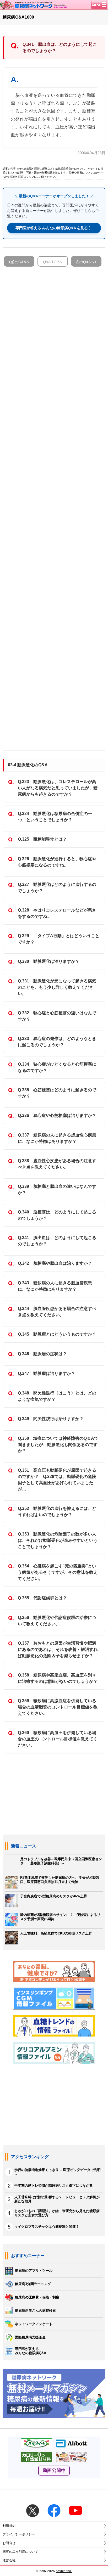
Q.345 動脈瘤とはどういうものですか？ (57, 1334)
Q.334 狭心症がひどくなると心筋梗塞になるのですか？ (57, 1067)
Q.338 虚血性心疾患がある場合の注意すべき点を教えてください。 (57, 1164)
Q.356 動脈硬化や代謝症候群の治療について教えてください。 (57, 1621)
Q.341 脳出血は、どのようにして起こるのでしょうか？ (57, 1241)
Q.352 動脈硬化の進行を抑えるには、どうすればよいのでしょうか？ (57, 1512)
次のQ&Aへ (85, 262)
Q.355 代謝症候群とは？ (42, 1598)
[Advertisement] (54, 506)
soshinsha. (64, 2571)
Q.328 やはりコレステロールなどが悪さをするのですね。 (57, 913)
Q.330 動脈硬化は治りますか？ (49, 961)
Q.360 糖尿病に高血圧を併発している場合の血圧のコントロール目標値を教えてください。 (58, 1739)
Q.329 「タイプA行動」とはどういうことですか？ (59, 939)
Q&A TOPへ (53, 262)
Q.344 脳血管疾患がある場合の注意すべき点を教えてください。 (57, 1312)
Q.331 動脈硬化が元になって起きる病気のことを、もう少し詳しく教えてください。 (57, 987)
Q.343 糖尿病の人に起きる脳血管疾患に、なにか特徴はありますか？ (55, 1286)
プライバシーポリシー (19, 2534)
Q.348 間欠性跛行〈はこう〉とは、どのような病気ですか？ (57, 1396)
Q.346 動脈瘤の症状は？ (42, 1354)
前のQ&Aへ (20, 262)
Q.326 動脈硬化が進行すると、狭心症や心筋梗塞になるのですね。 (57, 862)
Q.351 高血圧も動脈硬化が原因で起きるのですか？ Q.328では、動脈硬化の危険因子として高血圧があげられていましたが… (57, 1480)
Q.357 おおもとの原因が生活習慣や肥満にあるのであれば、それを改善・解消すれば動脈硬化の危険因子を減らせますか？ (58, 1649)
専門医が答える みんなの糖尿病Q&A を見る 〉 (54, 228)
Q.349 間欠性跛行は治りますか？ (51, 1419)
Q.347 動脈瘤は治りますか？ (47, 1373)
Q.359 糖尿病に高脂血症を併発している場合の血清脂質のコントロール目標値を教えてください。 (58, 1707)
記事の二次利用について (20, 2552)
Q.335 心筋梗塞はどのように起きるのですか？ (57, 1093)
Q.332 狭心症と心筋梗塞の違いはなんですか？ (57, 1016)
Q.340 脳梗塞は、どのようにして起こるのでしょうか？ (57, 1215)
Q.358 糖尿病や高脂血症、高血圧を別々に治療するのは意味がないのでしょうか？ (58, 1678)
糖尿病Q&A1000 (18, 17)
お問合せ (9, 2543)
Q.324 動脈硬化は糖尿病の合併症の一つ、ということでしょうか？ (55, 817)
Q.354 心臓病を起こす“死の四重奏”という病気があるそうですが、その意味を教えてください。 (58, 1572)
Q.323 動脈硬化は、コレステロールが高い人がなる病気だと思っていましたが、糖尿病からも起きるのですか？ (58, 788)
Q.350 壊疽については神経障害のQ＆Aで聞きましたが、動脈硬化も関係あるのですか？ (58, 1445)
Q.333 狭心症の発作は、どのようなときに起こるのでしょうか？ (57, 1042)
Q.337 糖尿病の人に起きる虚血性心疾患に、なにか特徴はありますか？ (57, 1138)
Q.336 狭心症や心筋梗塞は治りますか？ (57, 1115)
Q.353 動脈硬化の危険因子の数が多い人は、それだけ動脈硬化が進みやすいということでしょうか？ (58, 1540)
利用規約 (9, 2526)
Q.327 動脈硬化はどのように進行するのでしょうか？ (57, 888)
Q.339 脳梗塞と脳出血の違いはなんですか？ (57, 1189)
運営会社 (9, 2560)
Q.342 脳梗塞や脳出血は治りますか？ (55, 1263)
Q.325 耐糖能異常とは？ (42, 839)
